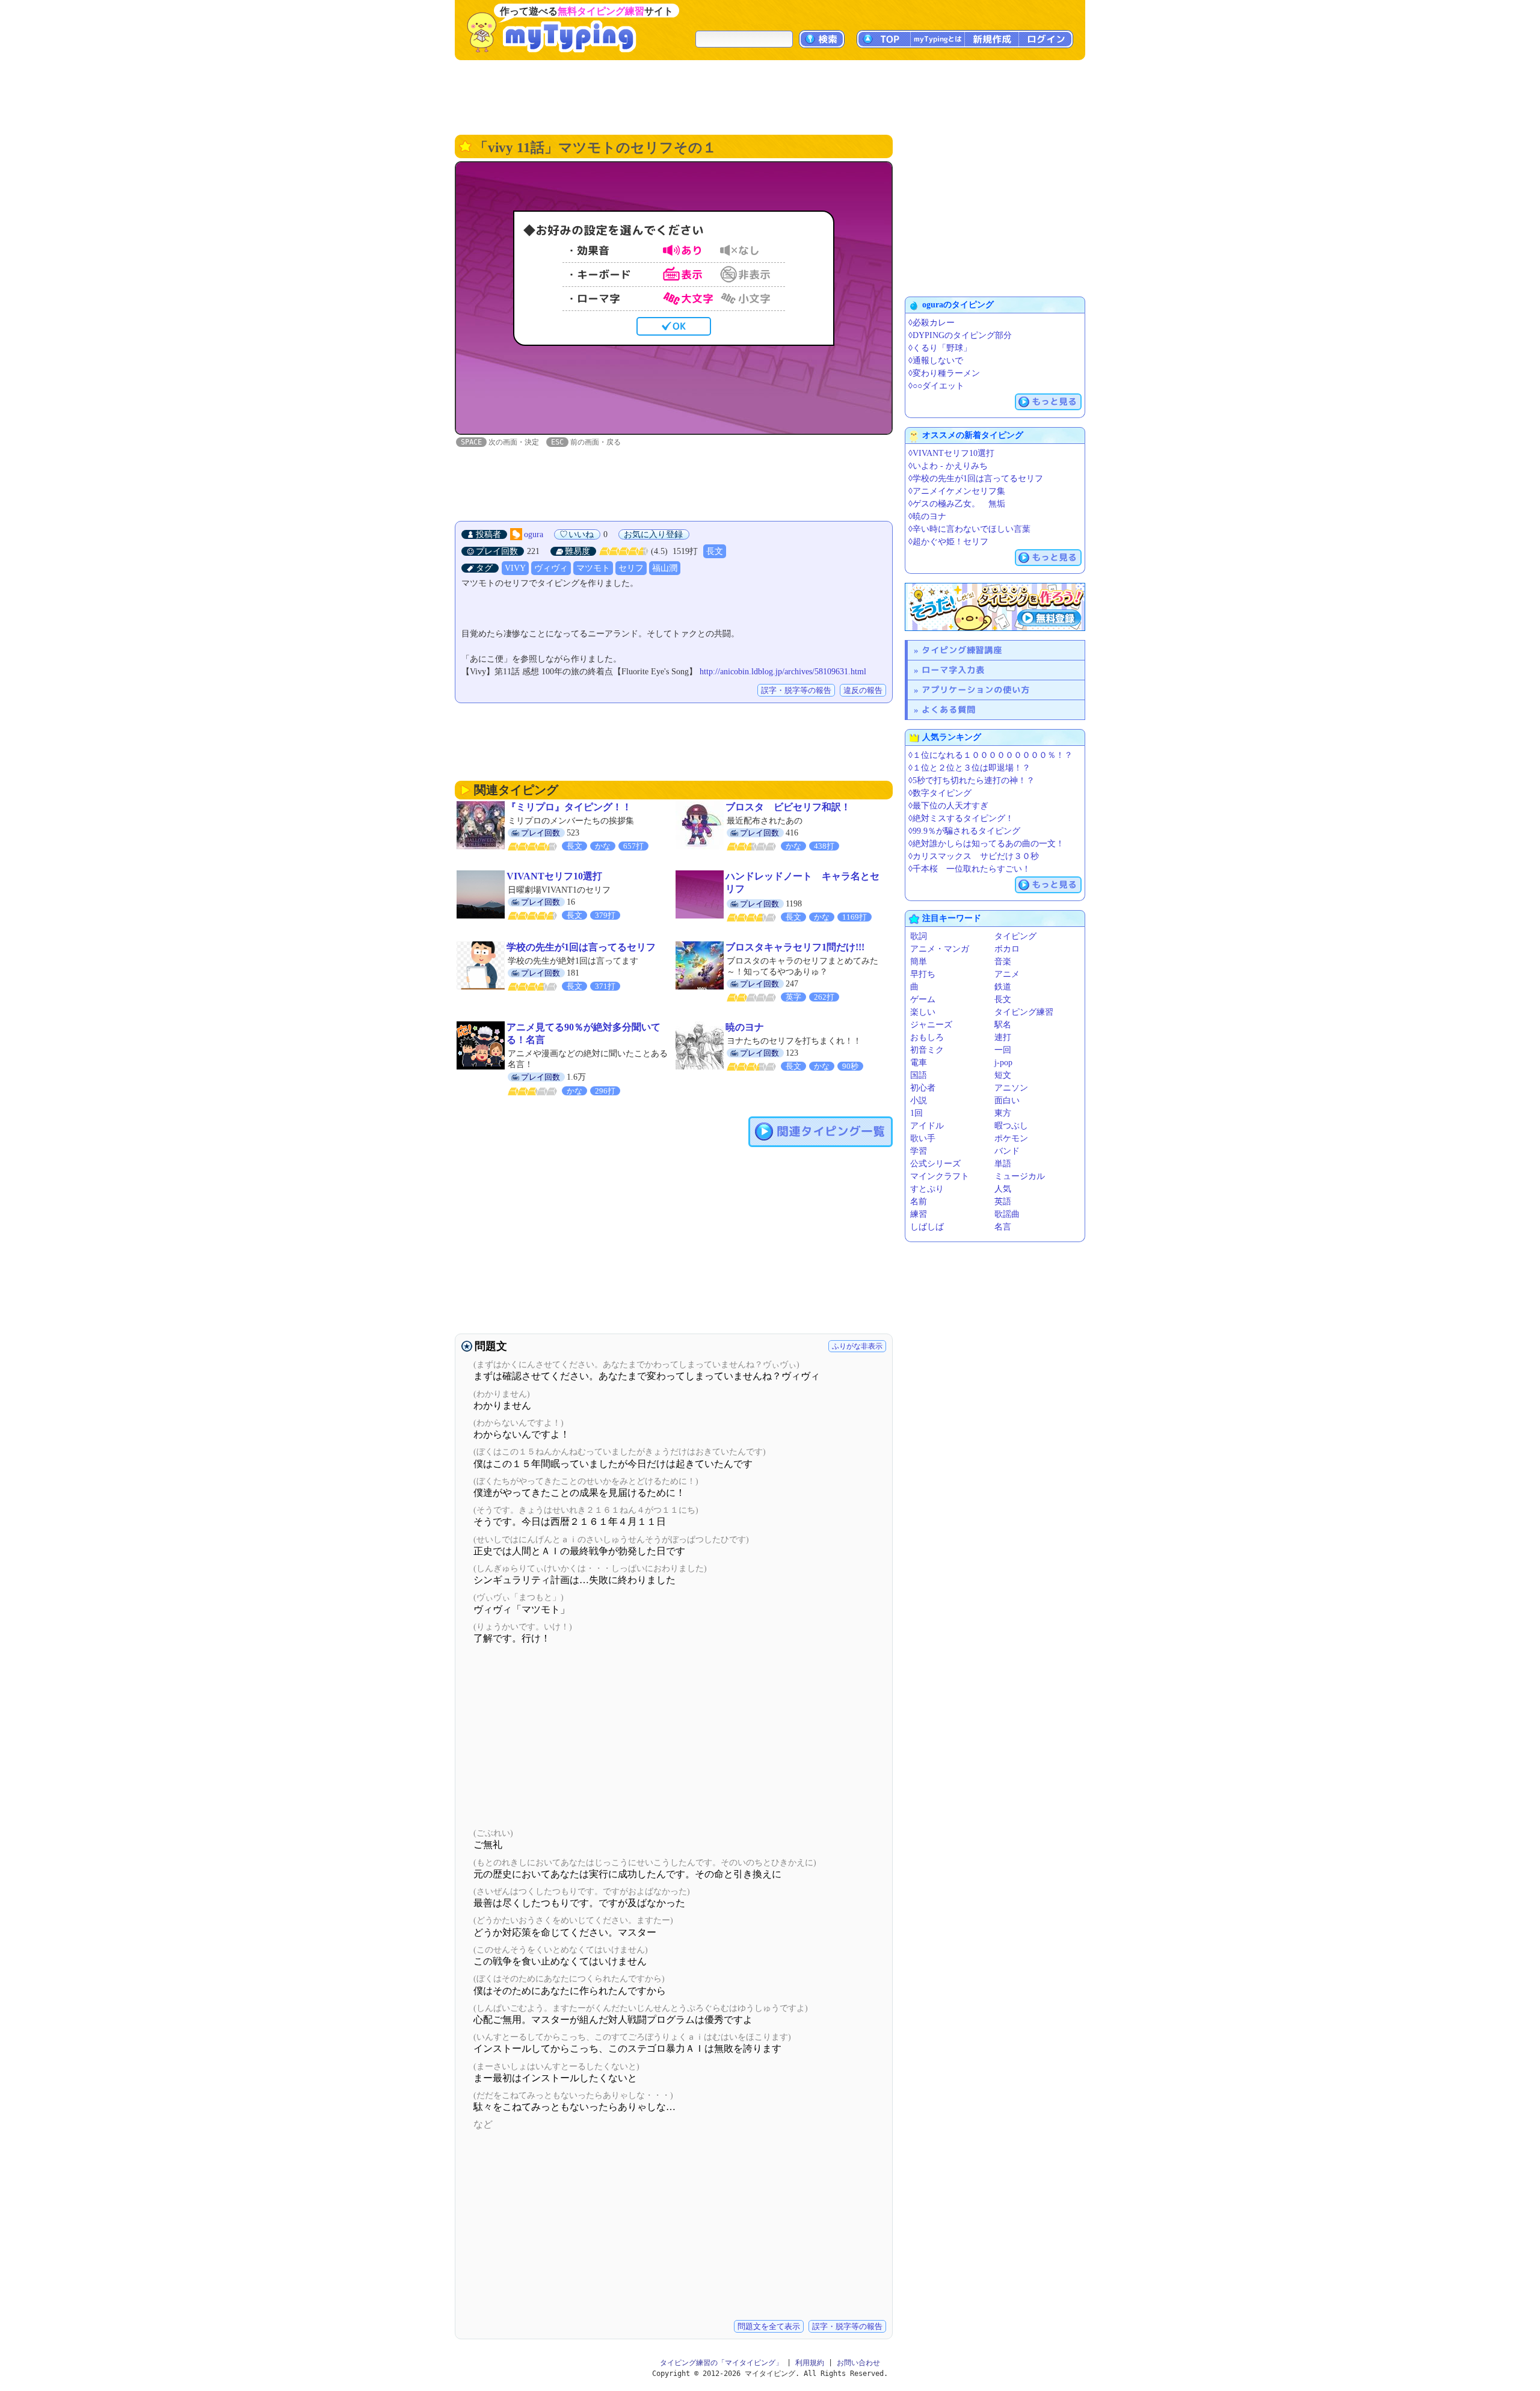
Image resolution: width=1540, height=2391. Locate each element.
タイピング (1015, 936)
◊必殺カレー (932, 323)
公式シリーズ (935, 1164)
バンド (1007, 1151)
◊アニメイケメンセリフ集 (957, 491)
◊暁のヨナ (927, 516)
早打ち (923, 974)
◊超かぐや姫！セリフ (948, 542)
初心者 (923, 1088)
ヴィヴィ (551, 568)
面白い (1007, 1100)
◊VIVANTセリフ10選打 (951, 453)
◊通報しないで (936, 361)
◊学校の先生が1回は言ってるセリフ (976, 479)
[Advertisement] (770, 96)
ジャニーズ (931, 1025)
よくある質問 (949, 709)
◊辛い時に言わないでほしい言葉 (969, 529)
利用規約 (810, 2363)
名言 (1003, 1227)
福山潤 (665, 568)
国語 (919, 1075)
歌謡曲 (1007, 1214)
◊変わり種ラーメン (944, 373)
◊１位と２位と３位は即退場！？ (969, 768)
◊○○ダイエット (936, 386)
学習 (919, 1151)
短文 (1003, 1075)
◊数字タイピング (940, 793)
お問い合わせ (858, 2363)
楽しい (923, 1012)
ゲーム (923, 999)
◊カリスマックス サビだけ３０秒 (974, 856)
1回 (916, 1113)
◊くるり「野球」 (940, 348)
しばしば (927, 1227)
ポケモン (1011, 1138)
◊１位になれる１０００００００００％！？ (990, 755)
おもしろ (927, 1037)
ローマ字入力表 (953, 670)
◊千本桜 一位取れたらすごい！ (969, 869)
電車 (919, 1063)
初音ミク (927, 1050)
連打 (1003, 1037)
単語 (1003, 1164)
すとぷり (927, 1189)
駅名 (1003, 1025)
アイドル (927, 1126)
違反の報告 (863, 690)
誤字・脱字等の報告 (796, 690)
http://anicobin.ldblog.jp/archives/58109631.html (783, 672)
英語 (1003, 1202)
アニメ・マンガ (940, 949)
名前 (919, 1202)
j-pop (1003, 1063)
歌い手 (923, 1138)
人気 (1003, 1189)
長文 (715, 551)
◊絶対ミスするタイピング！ (961, 818)
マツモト (593, 568)
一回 (1003, 1050)
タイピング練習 (1024, 1012)
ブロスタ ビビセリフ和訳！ (788, 807)
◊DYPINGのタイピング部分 (960, 335)
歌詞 (919, 936)
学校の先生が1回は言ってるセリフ (581, 947)
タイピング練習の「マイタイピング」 (721, 2363)
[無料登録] (995, 607)
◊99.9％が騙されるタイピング (964, 831)
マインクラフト (940, 1176)
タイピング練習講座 (962, 650)
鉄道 (1003, 987)
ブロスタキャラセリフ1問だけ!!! (795, 947)
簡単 (919, 962)
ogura (534, 534)
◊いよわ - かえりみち (948, 466)
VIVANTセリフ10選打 (554, 876)
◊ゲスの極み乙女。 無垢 (957, 504)
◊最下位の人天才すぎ (948, 806)
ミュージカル (1020, 1176)
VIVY (515, 568)
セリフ (631, 568)
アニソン (1011, 1088)
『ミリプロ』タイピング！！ (569, 807)
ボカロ (1007, 949)
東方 (1003, 1113)
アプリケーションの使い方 (976, 690)
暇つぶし (1011, 1126)
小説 (919, 1100)
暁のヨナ (745, 1027)
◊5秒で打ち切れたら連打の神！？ (972, 780)
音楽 (1003, 962)
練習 (919, 1214)
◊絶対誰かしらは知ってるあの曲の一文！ (986, 844)
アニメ (1007, 974)
